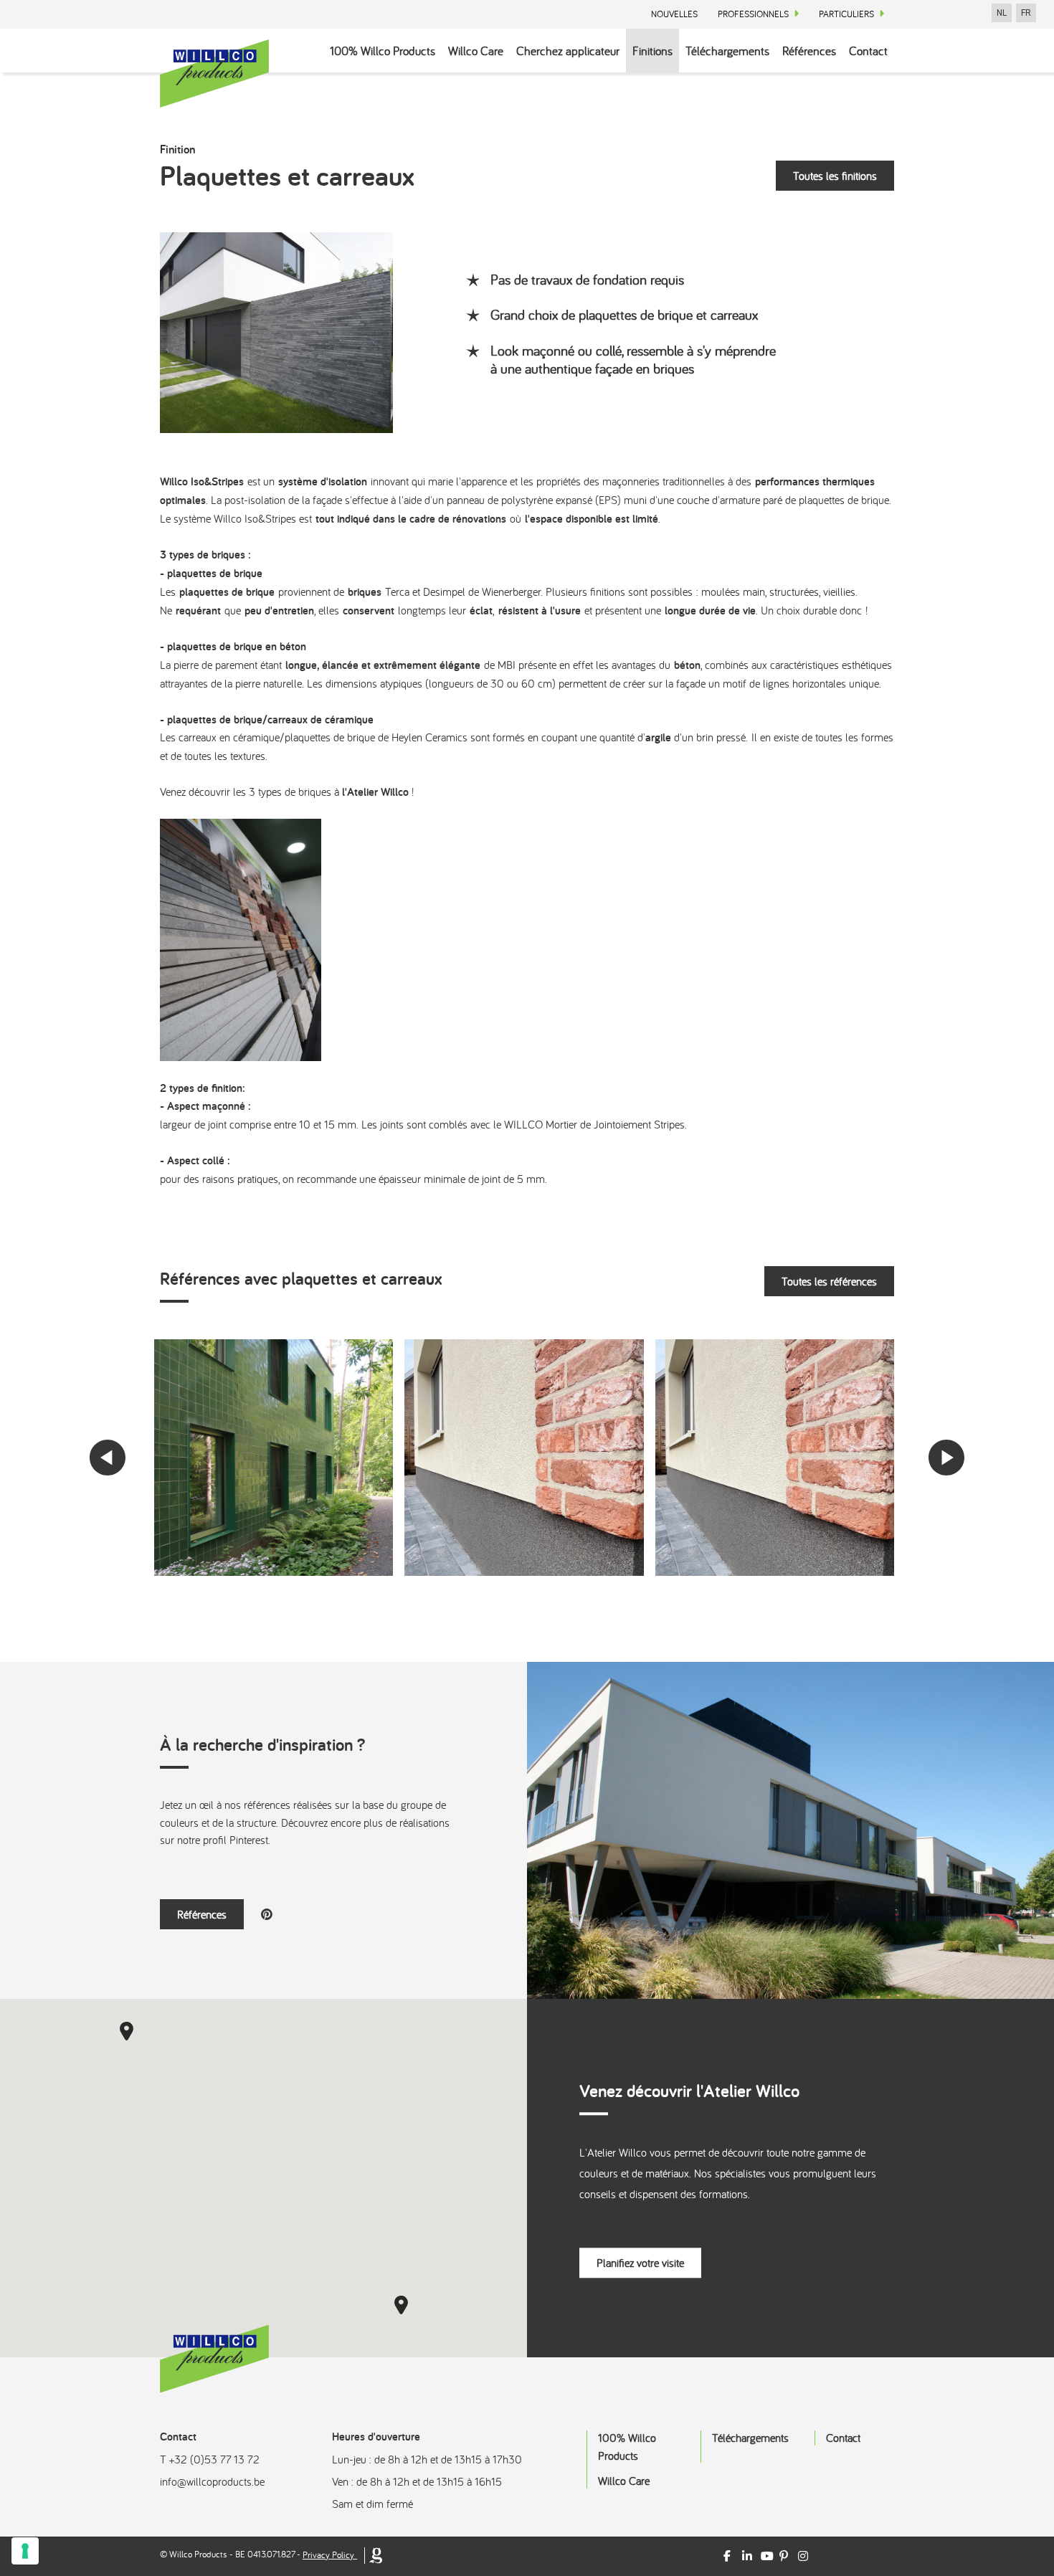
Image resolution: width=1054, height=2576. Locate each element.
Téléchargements (727, 51)
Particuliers (846, 14)
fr (1026, 13)
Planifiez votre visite (640, 2263)
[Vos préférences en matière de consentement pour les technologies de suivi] (25, 2551)
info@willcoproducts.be (212, 2481)
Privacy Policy (328, 2555)
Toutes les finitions (835, 176)
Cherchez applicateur (568, 51)
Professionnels (753, 14)
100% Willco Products (383, 51)
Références (809, 51)
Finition (177, 149)
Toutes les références (829, 1281)
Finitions (652, 51)
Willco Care (476, 51)
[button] (127, 2031)
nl (1002, 13)
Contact (868, 51)
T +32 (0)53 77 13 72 (210, 2459)
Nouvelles (674, 14)
